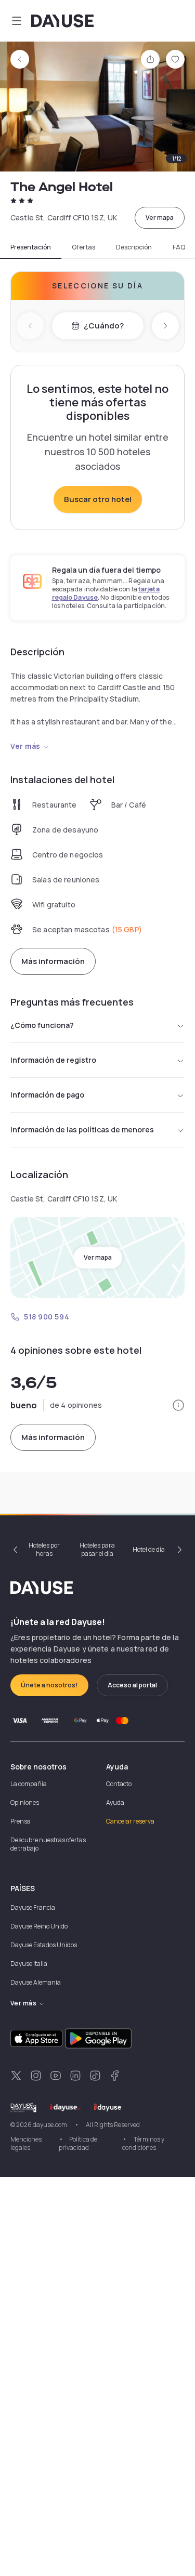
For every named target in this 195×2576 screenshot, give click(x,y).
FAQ (179, 247)
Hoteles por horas (44, 1549)
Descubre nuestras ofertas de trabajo (48, 1844)
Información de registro (53, 1060)
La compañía (29, 1784)
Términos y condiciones (143, 2143)
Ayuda (115, 1802)
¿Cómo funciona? (42, 1025)
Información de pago (47, 1095)
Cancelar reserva (130, 1821)
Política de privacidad (78, 2143)
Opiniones (25, 1802)
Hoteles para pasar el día (97, 1549)
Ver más (25, 746)
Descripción (134, 247)
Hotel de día (149, 1549)
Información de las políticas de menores (82, 1130)
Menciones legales (26, 2143)
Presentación (31, 247)
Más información (53, 961)
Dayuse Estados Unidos (44, 1945)
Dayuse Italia (29, 1964)
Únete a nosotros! (49, 1685)
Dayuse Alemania (36, 1982)
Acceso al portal (132, 1685)
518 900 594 (47, 1317)
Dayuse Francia (33, 1907)
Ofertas (83, 247)
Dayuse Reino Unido (39, 1926)
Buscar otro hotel (98, 499)
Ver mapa (160, 217)
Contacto (119, 1784)
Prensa (21, 1821)
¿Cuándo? (104, 326)
